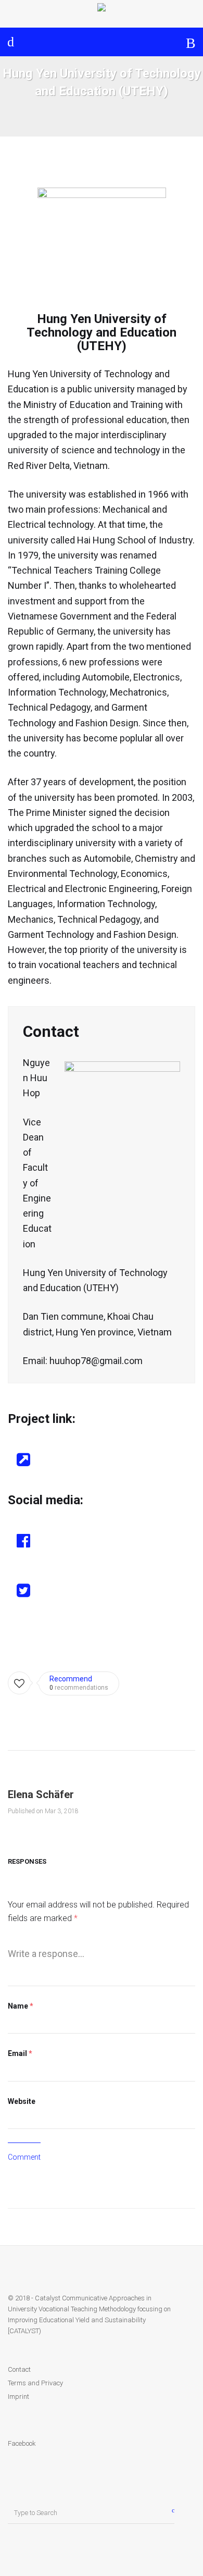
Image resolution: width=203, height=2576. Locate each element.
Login (14, 42)
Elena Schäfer (41, 1794)
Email (20, 2053)
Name (21, 2006)
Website (22, 2101)
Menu (191, 42)
